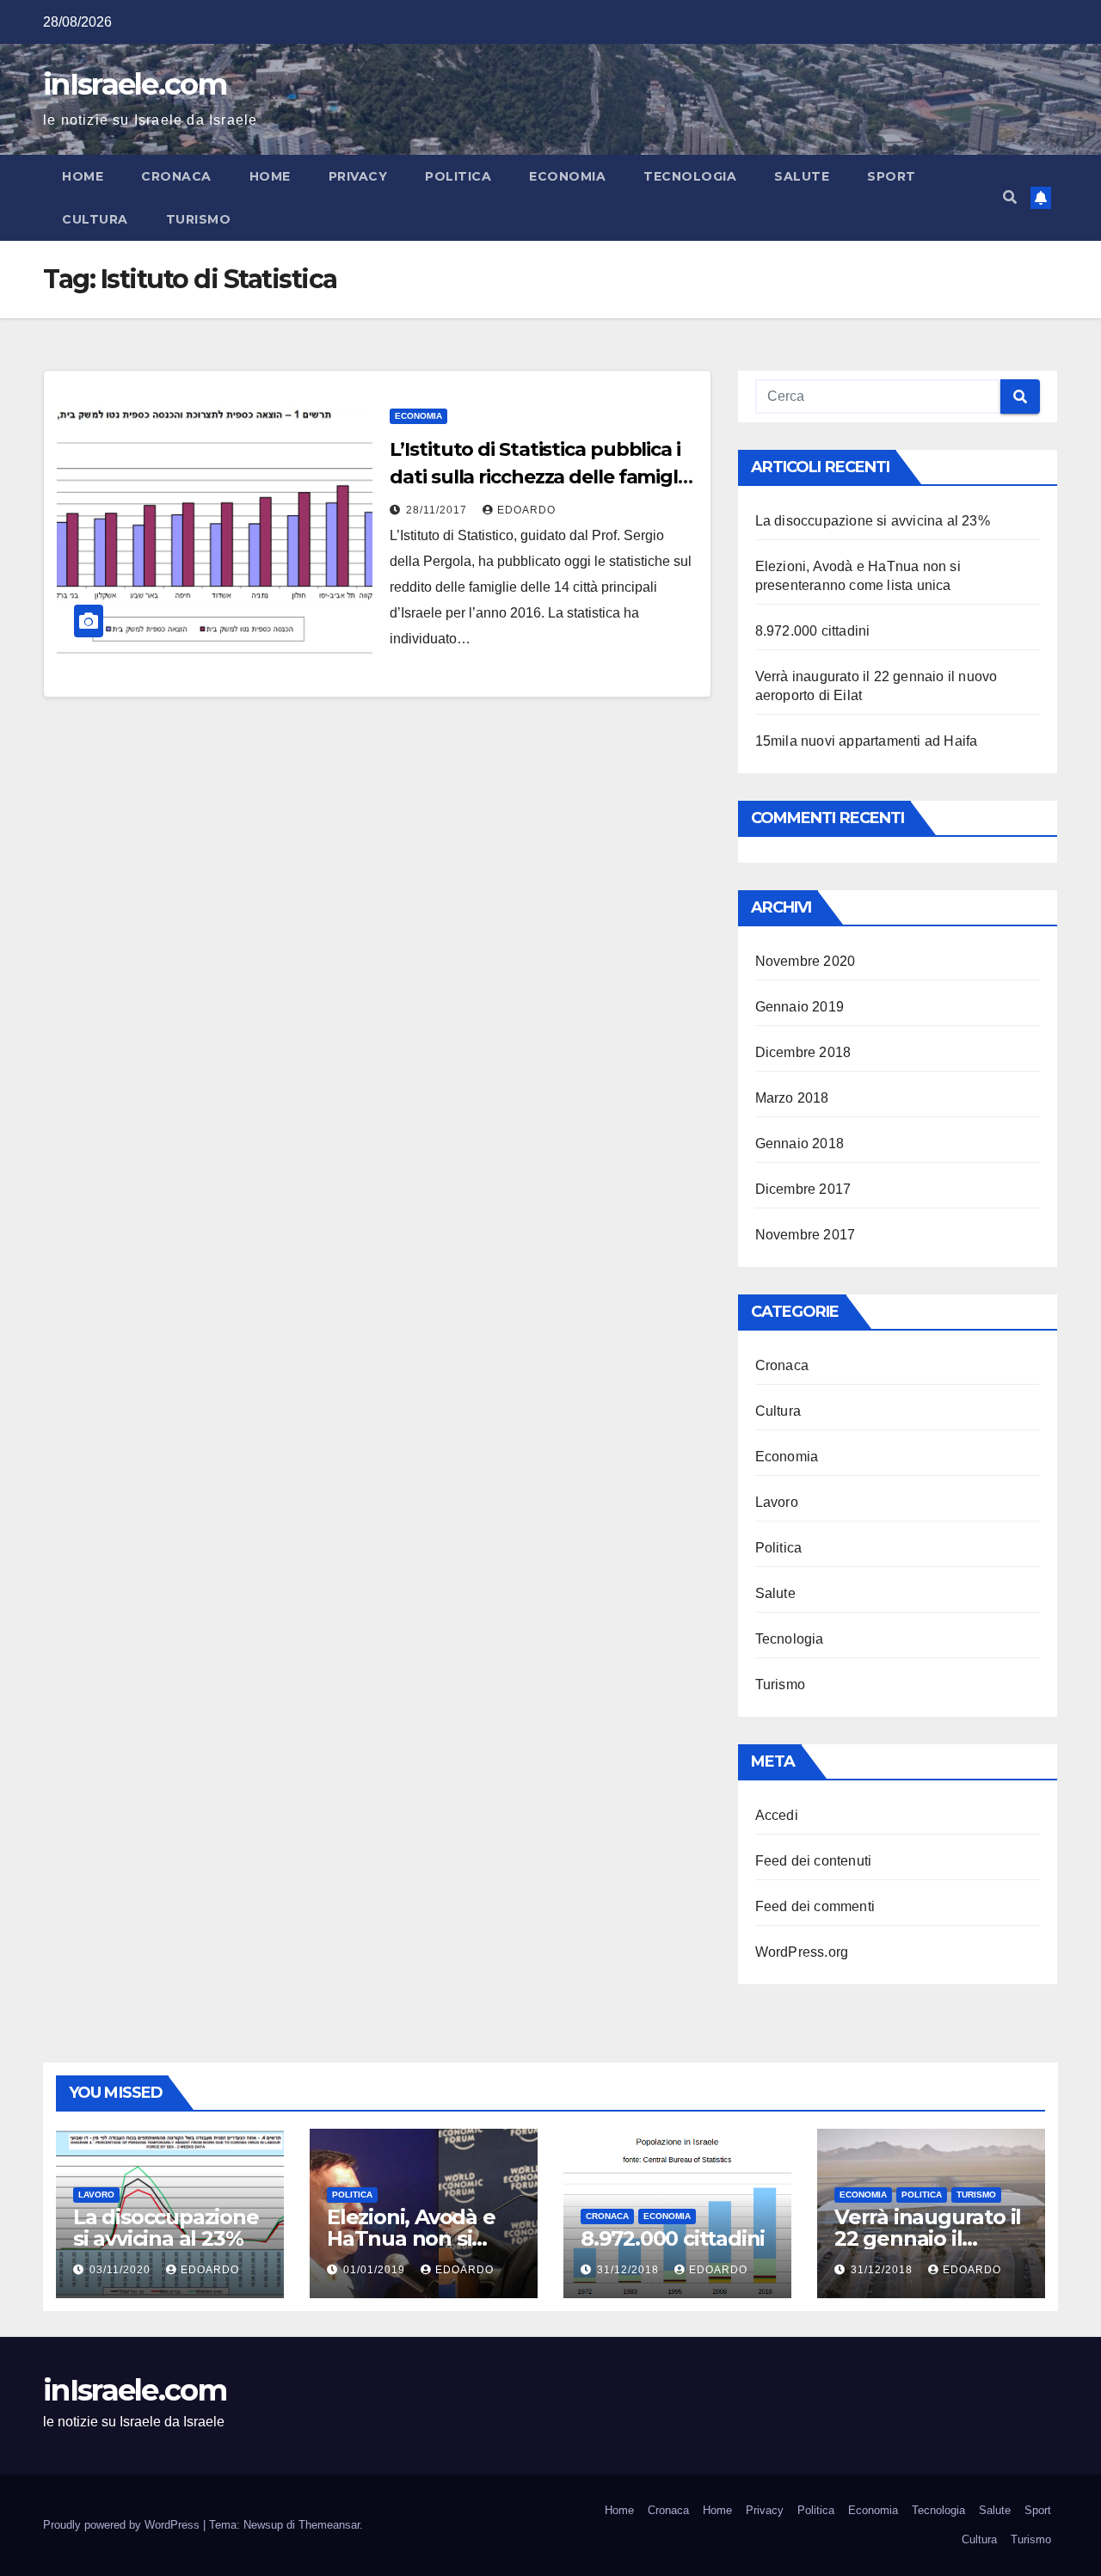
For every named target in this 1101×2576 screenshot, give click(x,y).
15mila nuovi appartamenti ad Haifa (867, 741)
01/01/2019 (376, 2270)
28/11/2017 (438, 510)
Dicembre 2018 (803, 1052)
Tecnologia (690, 176)
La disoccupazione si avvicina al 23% (873, 521)
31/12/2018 (630, 2270)
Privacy (358, 176)
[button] (1010, 197)
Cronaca (176, 176)
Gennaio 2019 (800, 1007)
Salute (802, 176)
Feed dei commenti (815, 1906)
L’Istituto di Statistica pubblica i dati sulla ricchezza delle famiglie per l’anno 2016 (541, 477)
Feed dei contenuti (814, 1861)
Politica (458, 176)
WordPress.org (802, 1952)
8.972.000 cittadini (813, 631)
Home (83, 176)
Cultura (95, 219)
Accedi (777, 1815)
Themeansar (329, 2525)
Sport (892, 176)
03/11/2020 (122, 2270)
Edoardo (526, 510)
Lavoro (777, 1502)
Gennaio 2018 (800, 1144)
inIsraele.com (135, 84)
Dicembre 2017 (803, 1189)
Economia (567, 176)
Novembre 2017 (806, 1235)
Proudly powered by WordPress (123, 2525)
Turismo (199, 219)
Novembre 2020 (806, 961)
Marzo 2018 (792, 1098)
